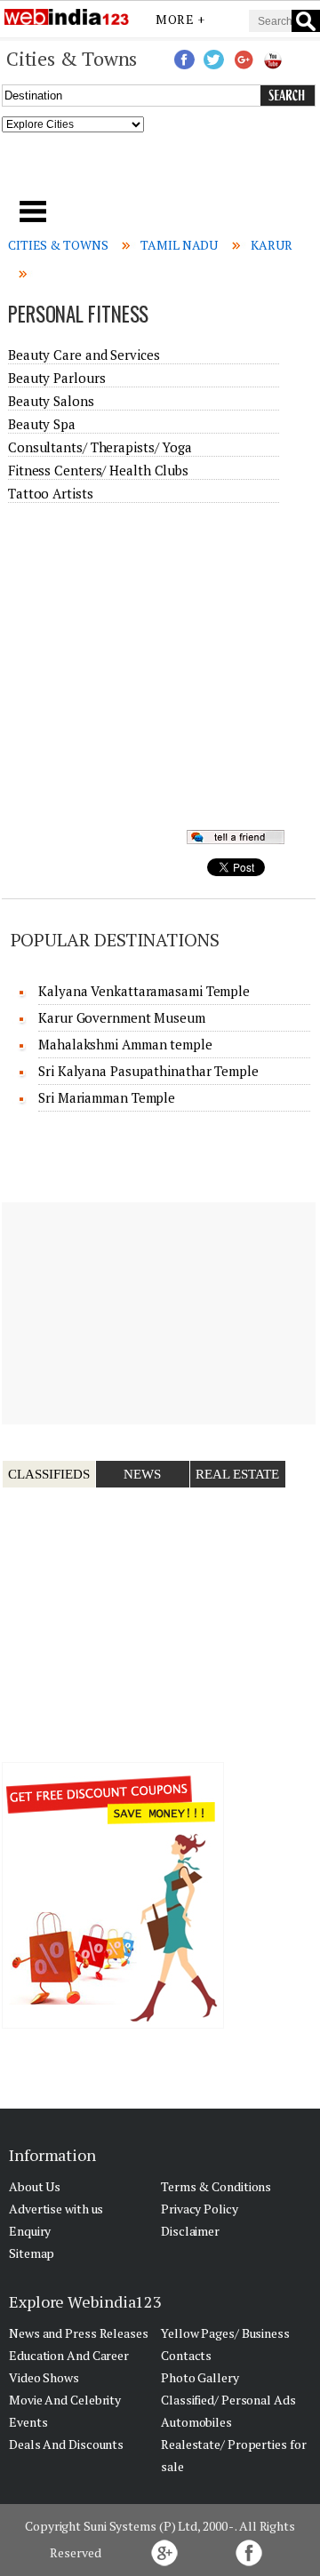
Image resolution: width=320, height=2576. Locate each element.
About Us (35, 2186)
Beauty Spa (42, 424)
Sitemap (32, 2253)
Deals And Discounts (66, 2444)
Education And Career (69, 2355)
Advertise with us (56, 2209)
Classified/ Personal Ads (228, 2400)
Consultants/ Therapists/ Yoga (100, 447)
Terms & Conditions (216, 2186)
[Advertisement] (160, 171)
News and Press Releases (79, 2333)
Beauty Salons (51, 401)
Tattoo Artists (51, 493)
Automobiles (196, 2422)
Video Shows (44, 2377)
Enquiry (30, 2231)
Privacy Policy (200, 2209)
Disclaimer (190, 2231)
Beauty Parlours (57, 378)
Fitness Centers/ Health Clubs (98, 470)
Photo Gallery (200, 2377)
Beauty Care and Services (84, 355)
